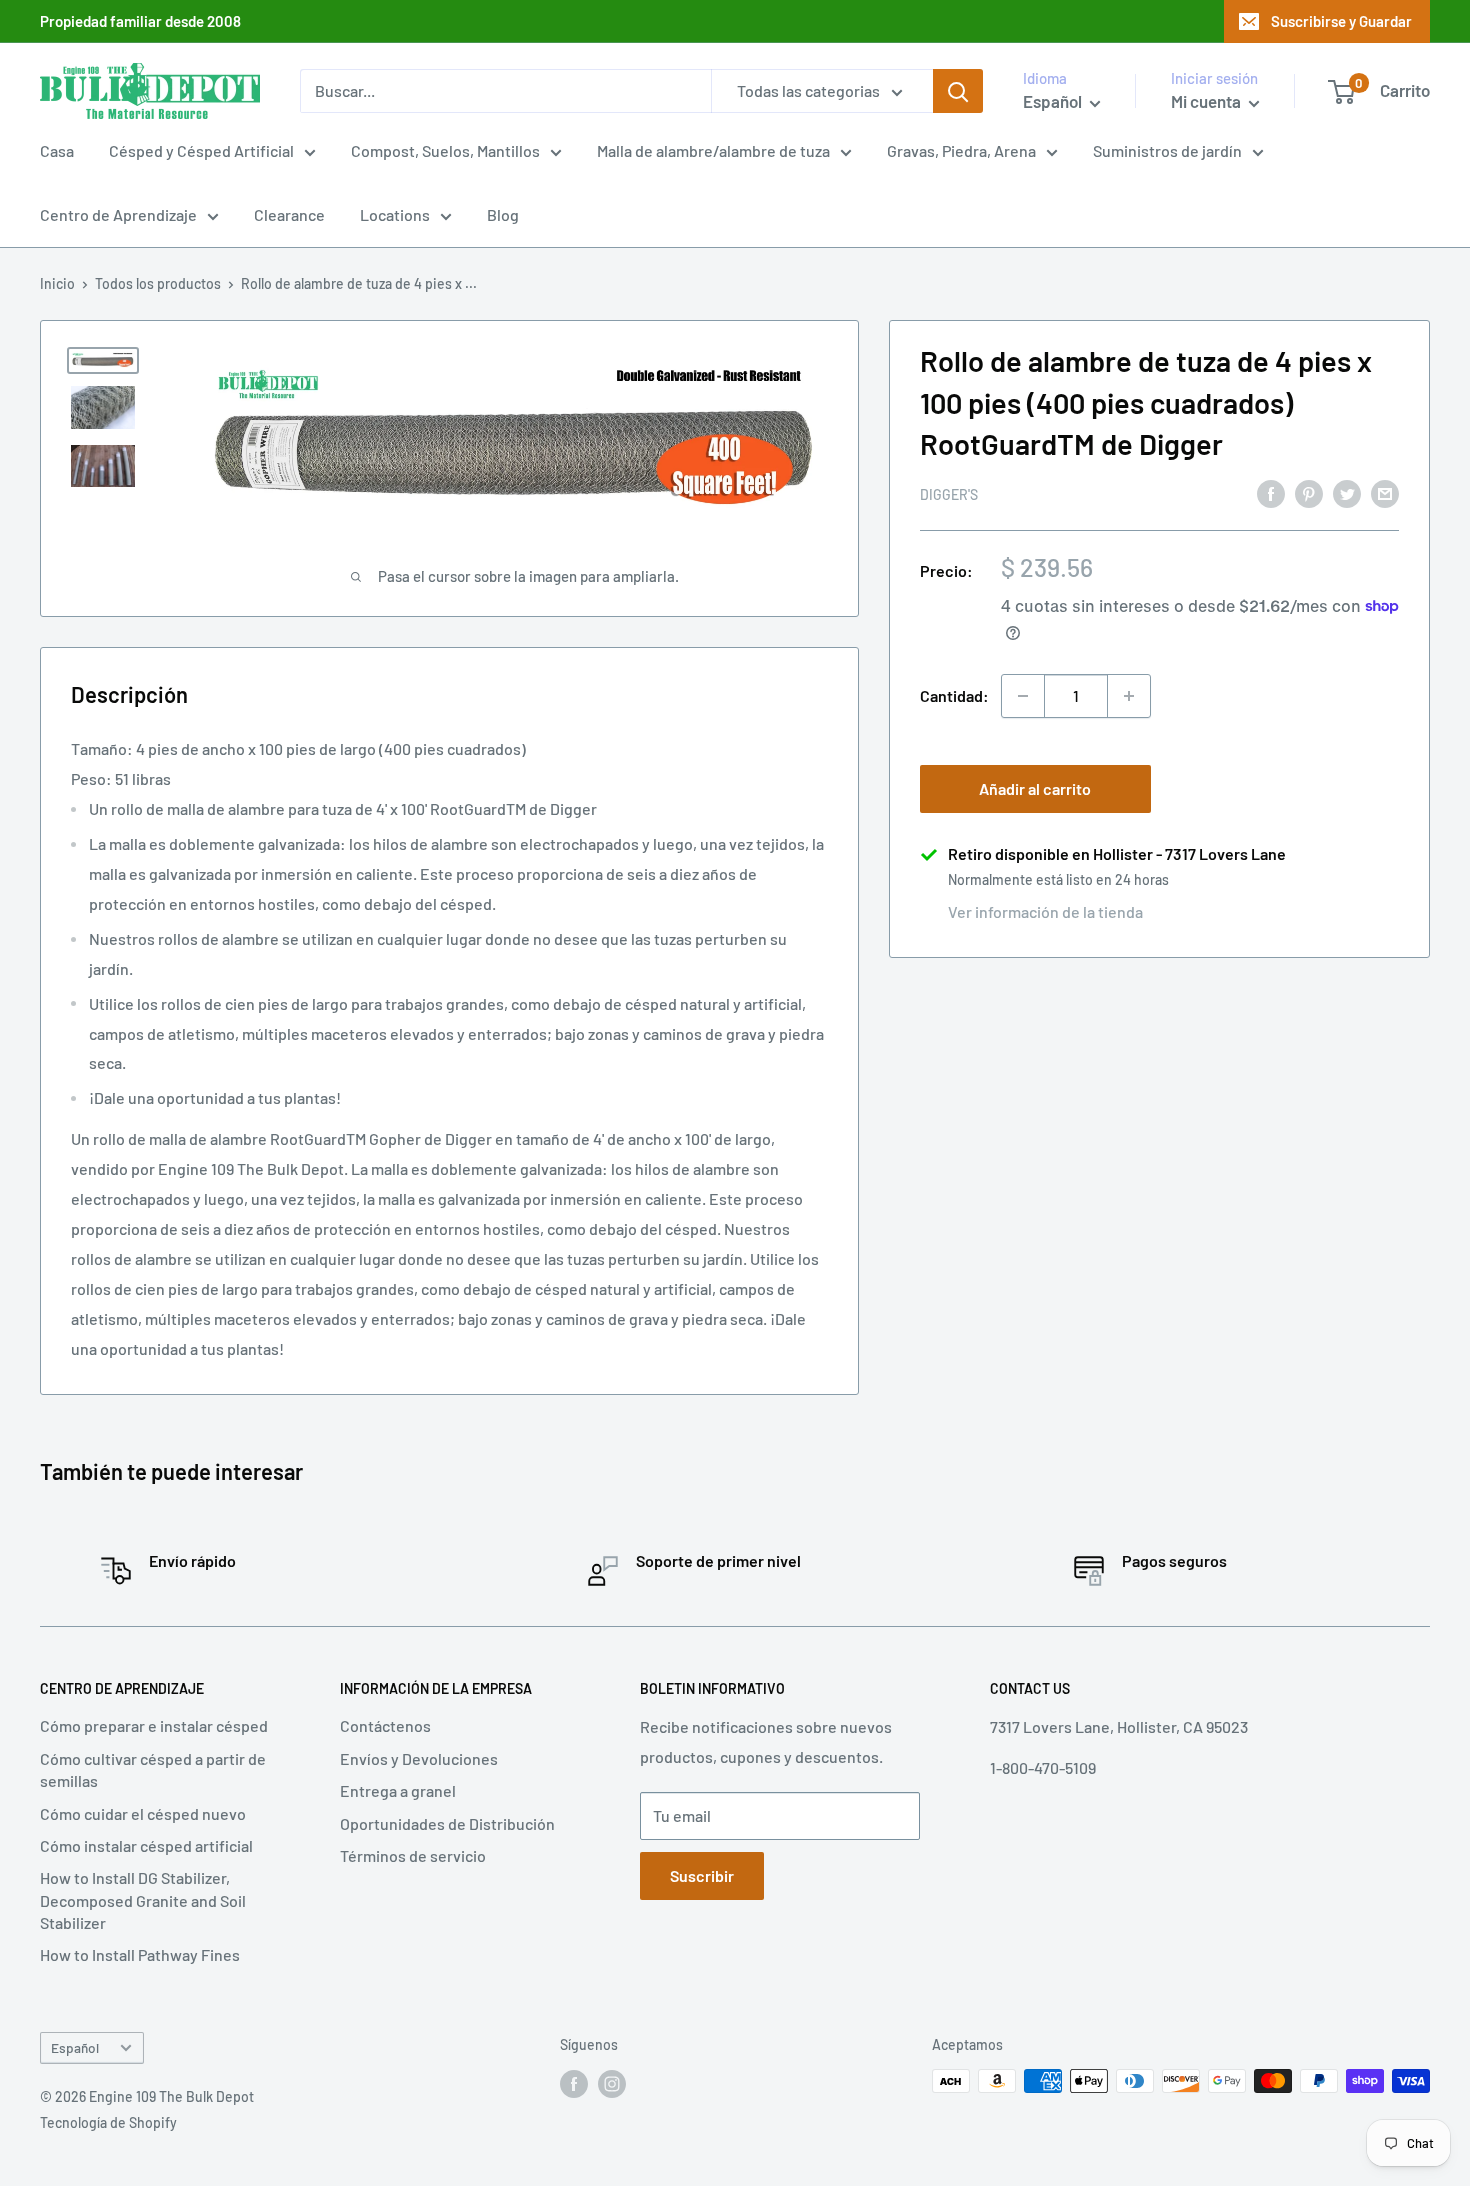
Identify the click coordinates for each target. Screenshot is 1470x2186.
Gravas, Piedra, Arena (961, 150)
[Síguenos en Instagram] (612, 2083)
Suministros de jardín (1167, 150)
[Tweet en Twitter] (1347, 492)
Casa (57, 150)
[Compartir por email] (1385, 492)
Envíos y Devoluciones (419, 1758)
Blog (503, 214)
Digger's (949, 493)
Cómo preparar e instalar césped (154, 1725)
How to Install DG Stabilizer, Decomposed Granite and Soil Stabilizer (143, 1900)
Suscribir (702, 1875)
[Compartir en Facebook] (1271, 492)
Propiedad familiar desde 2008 (140, 21)
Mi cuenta (1207, 101)
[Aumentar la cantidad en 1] (1129, 696)
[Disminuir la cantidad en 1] (1023, 696)
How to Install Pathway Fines (140, 1954)
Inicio (57, 283)
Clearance (289, 214)
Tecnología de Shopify (108, 2122)
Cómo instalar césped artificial (146, 1845)
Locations (395, 214)
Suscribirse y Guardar (1341, 21)
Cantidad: (954, 695)
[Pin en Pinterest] (1309, 492)
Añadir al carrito (1035, 788)
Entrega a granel (398, 1790)
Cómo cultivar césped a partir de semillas (153, 1769)
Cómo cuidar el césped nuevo (143, 1813)
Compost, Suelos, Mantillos (445, 150)
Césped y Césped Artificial (201, 150)
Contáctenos (385, 1725)
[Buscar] (958, 91)
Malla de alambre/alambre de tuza (713, 150)
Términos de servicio (413, 1855)
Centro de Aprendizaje (118, 214)
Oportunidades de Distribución (447, 1823)
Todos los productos (158, 283)
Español (75, 2047)
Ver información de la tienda (1045, 911)
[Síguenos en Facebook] (574, 2083)
